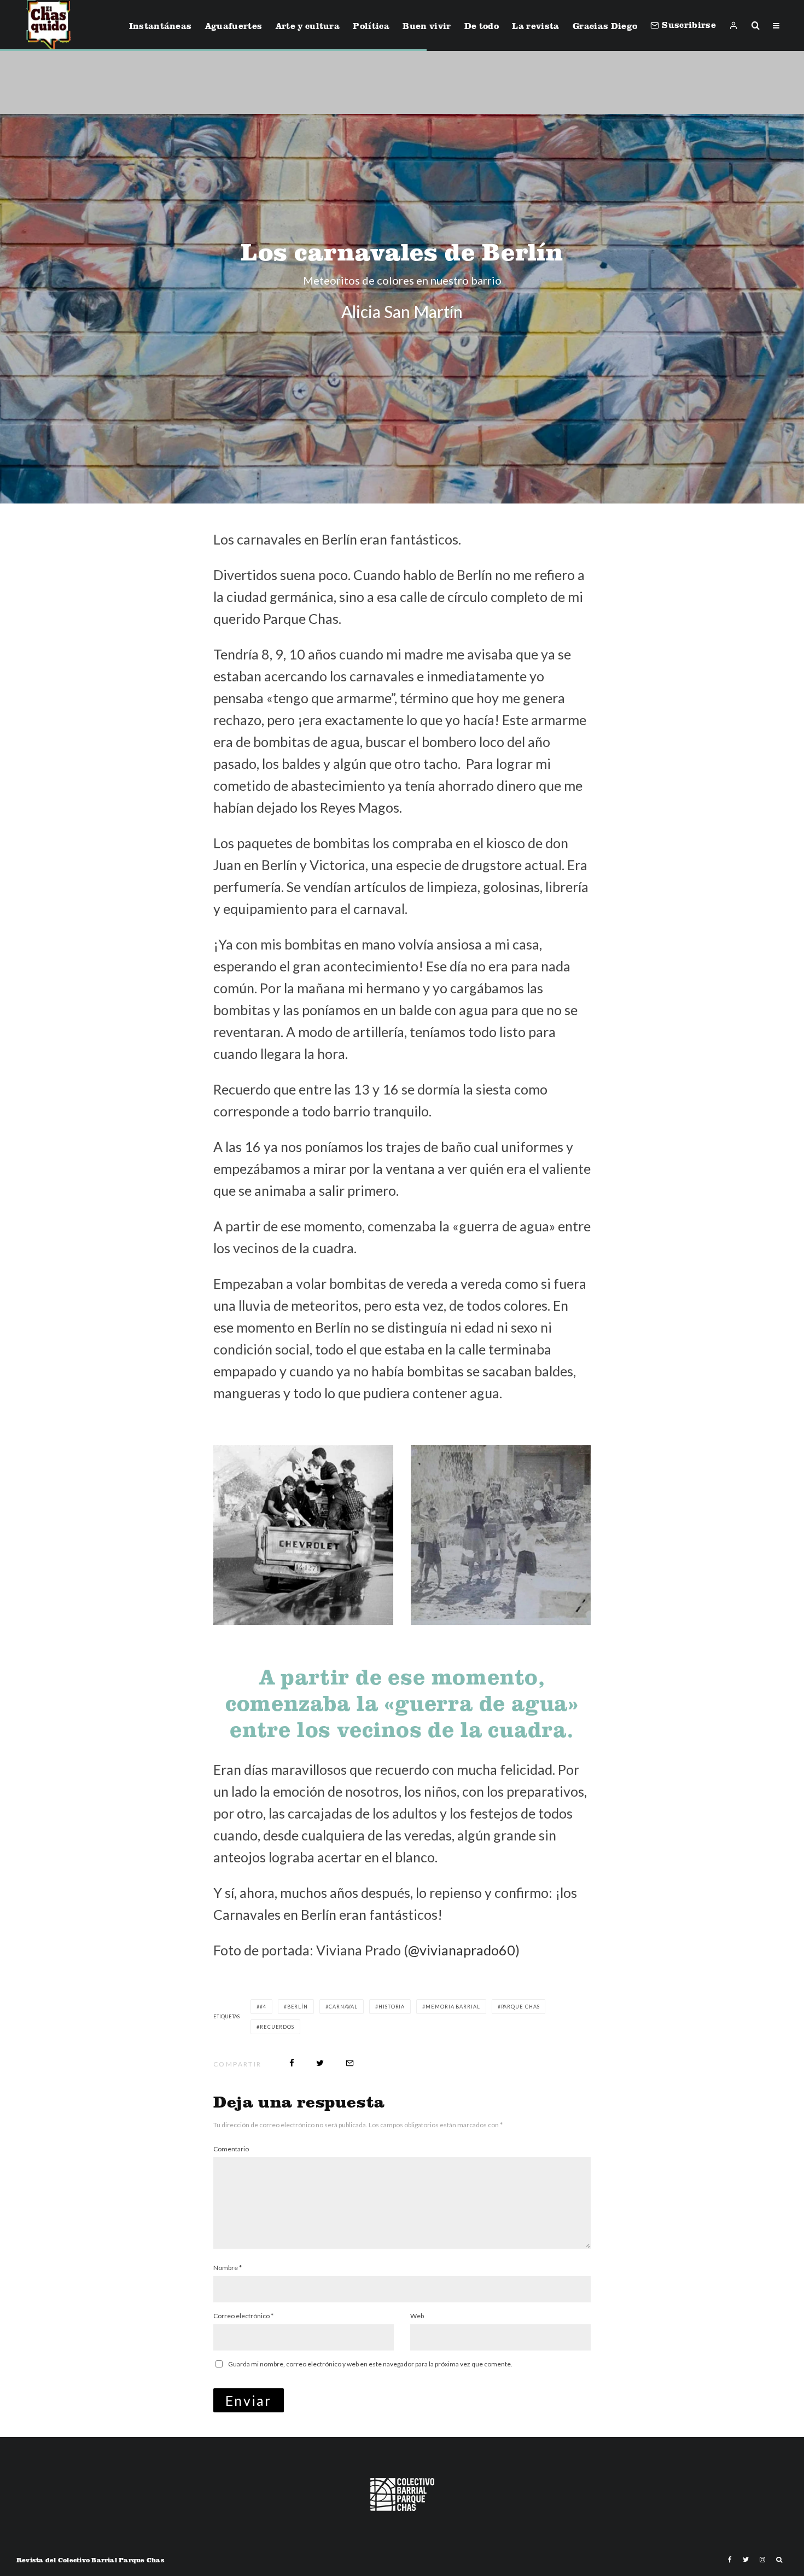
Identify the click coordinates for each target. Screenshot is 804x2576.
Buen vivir (427, 26)
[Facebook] (730, 2560)
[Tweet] (320, 2063)
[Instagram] (762, 2560)
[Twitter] (746, 2560)
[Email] (350, 2063)
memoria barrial (453, 2007)
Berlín (298, 2007)
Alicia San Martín (402, 311)
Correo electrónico (243, 2316)
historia (392, 2007)
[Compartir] (292, 2063)
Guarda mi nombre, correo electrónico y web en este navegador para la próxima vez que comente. (370, 2364)
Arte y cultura (308, 26)
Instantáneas (161, 26)
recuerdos (277, 2027)
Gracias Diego (605, 26)
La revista (535, 26)
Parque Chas (520, 2007)
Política (371, 26)
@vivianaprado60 (462, 1950)
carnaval (343, 2007)
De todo (482, 26)
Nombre (228, 2268)
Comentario (231, 2149)
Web (417, 2316)
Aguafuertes (234, 26)
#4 (263, 2007)
